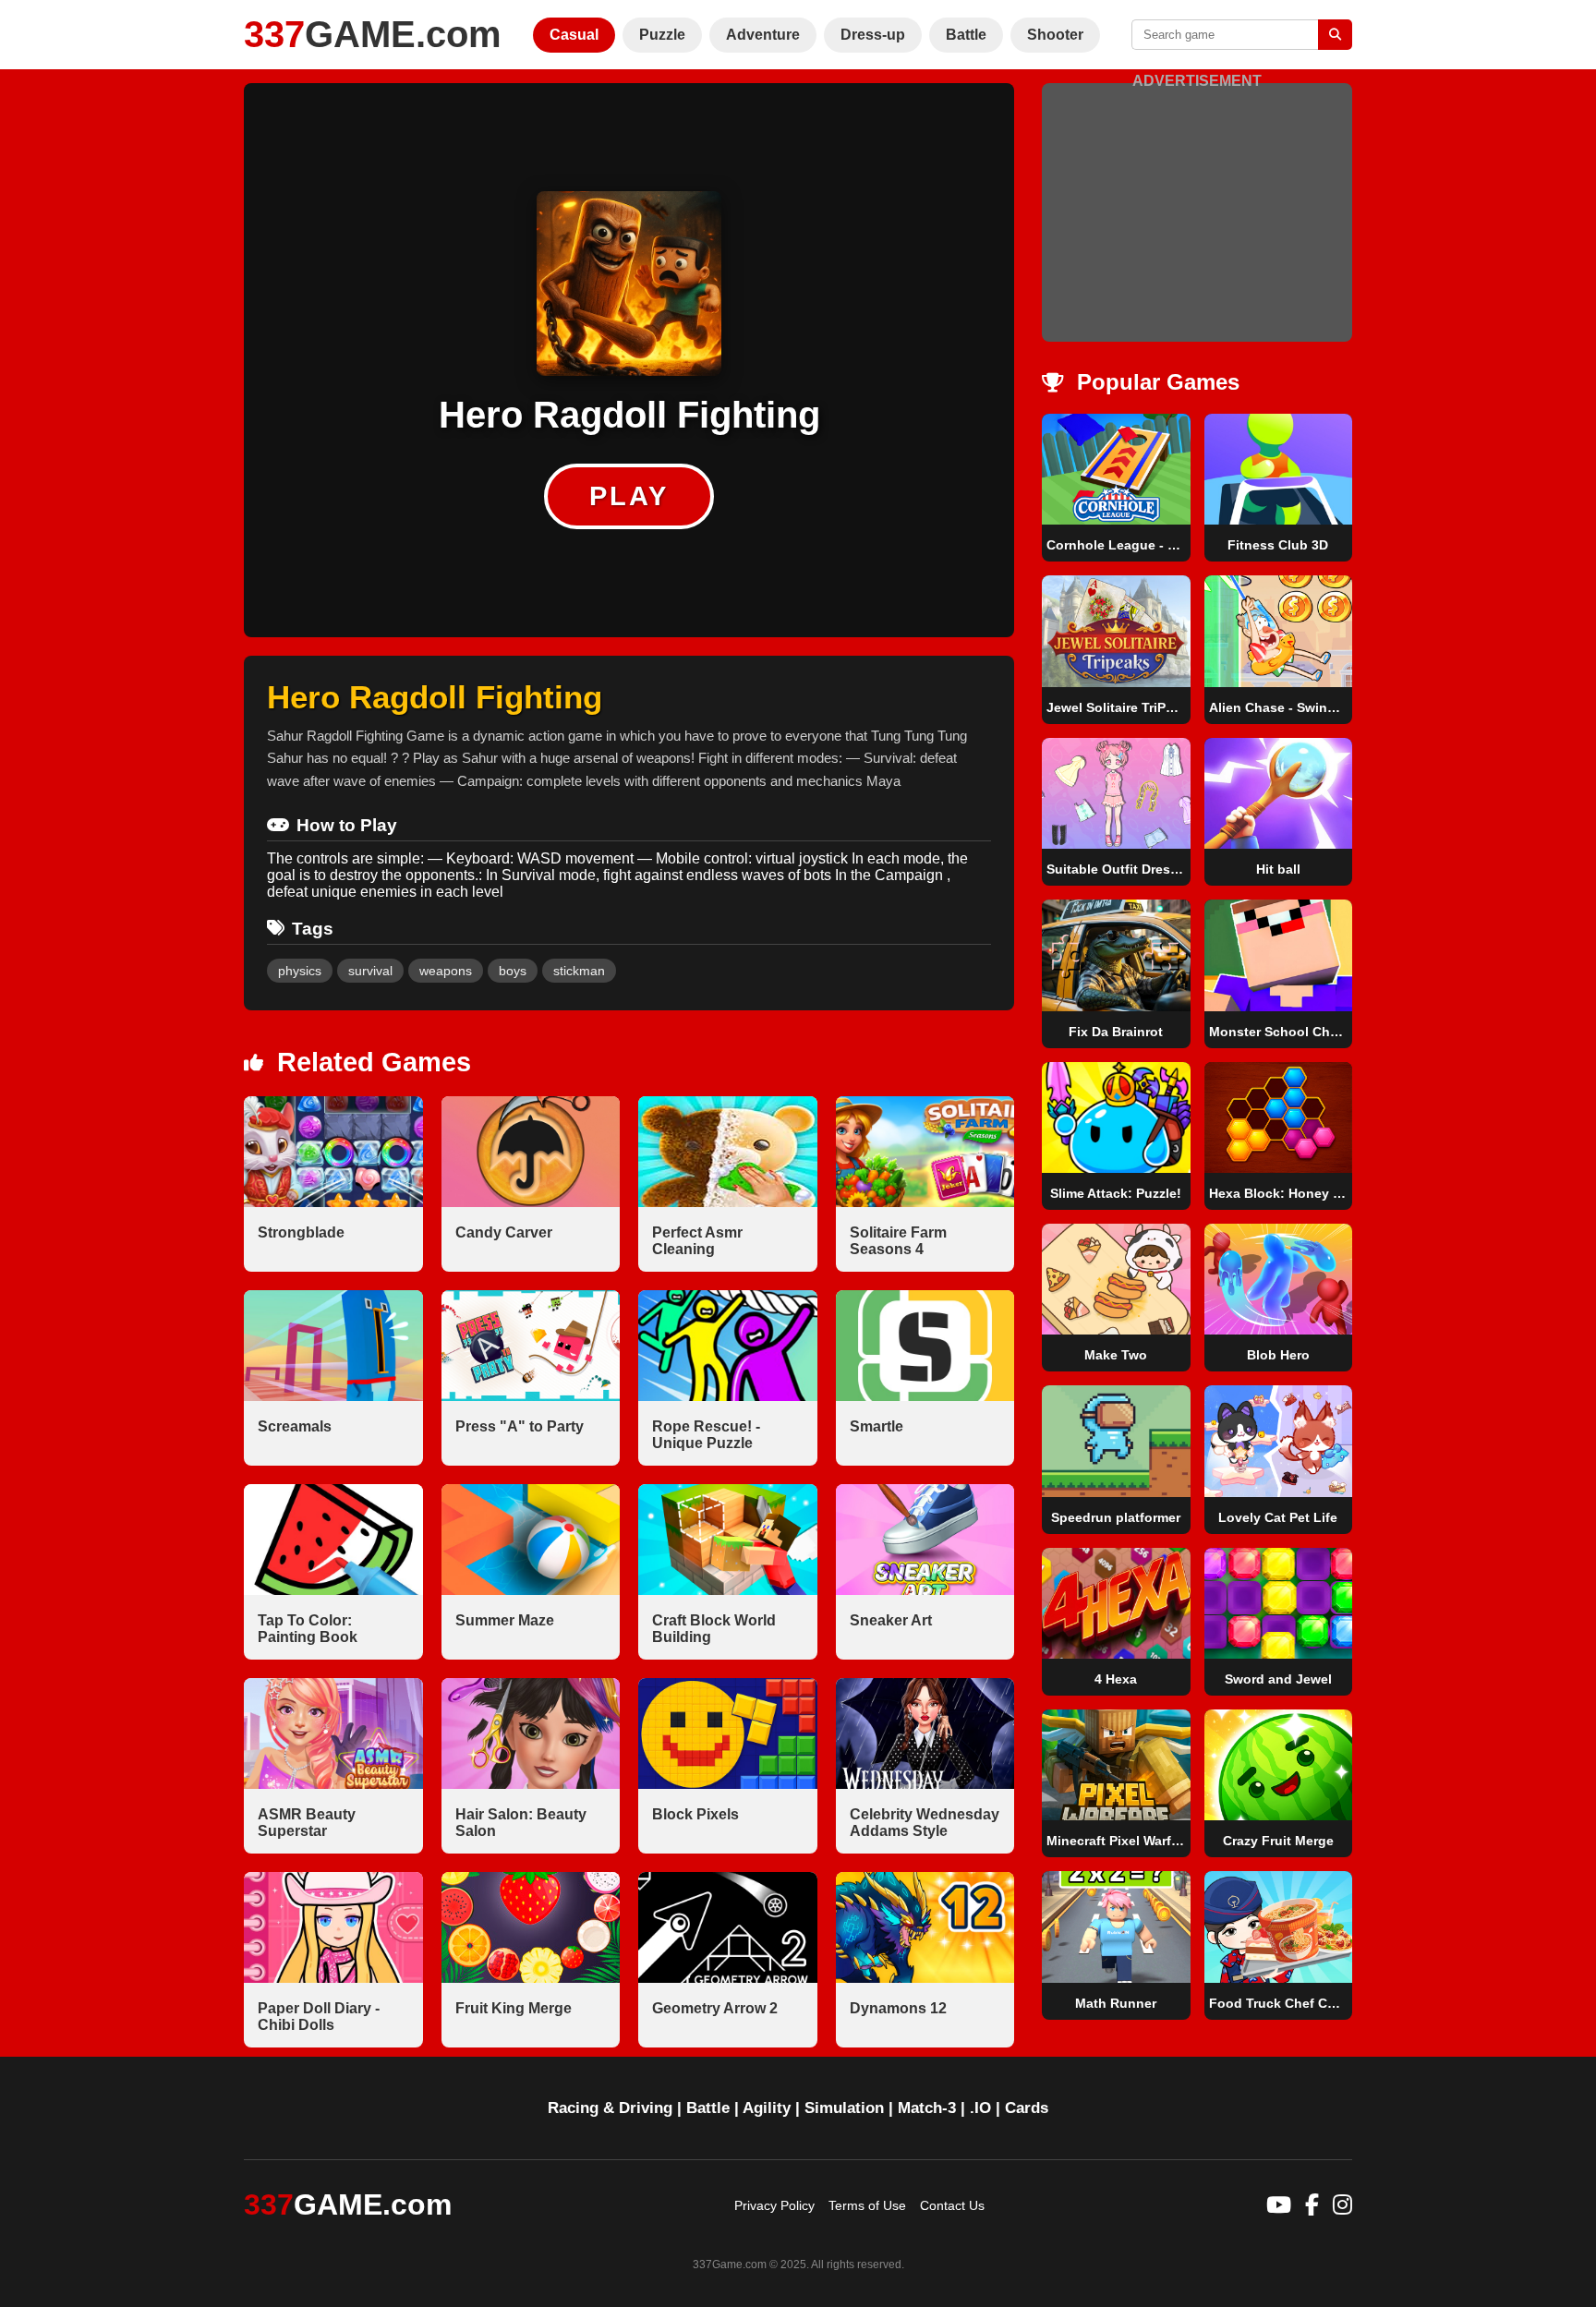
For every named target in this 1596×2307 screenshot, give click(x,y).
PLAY (629, 496)
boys (513, 971)
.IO (980, 2108)
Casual (574, 35)
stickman (579, 971)
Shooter (1055, 35)
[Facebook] (1312, 2205)
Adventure (763, 35)
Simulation (844, 2108)
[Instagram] (1342, 2205)
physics (300, 971)
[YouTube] (1279, 2205)
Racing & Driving (610, 2108)
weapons (446, 971)
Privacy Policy (774, 2205)
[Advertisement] (1197, 219)
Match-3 (927, 2108)
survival (370, 971)
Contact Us (952, 2205)
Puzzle (662, 35)
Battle (966, 35)
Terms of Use (867, 2205)
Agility (767, 2108)
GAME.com (373, 34)
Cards (1027, 2108)
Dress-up (873, 35)
